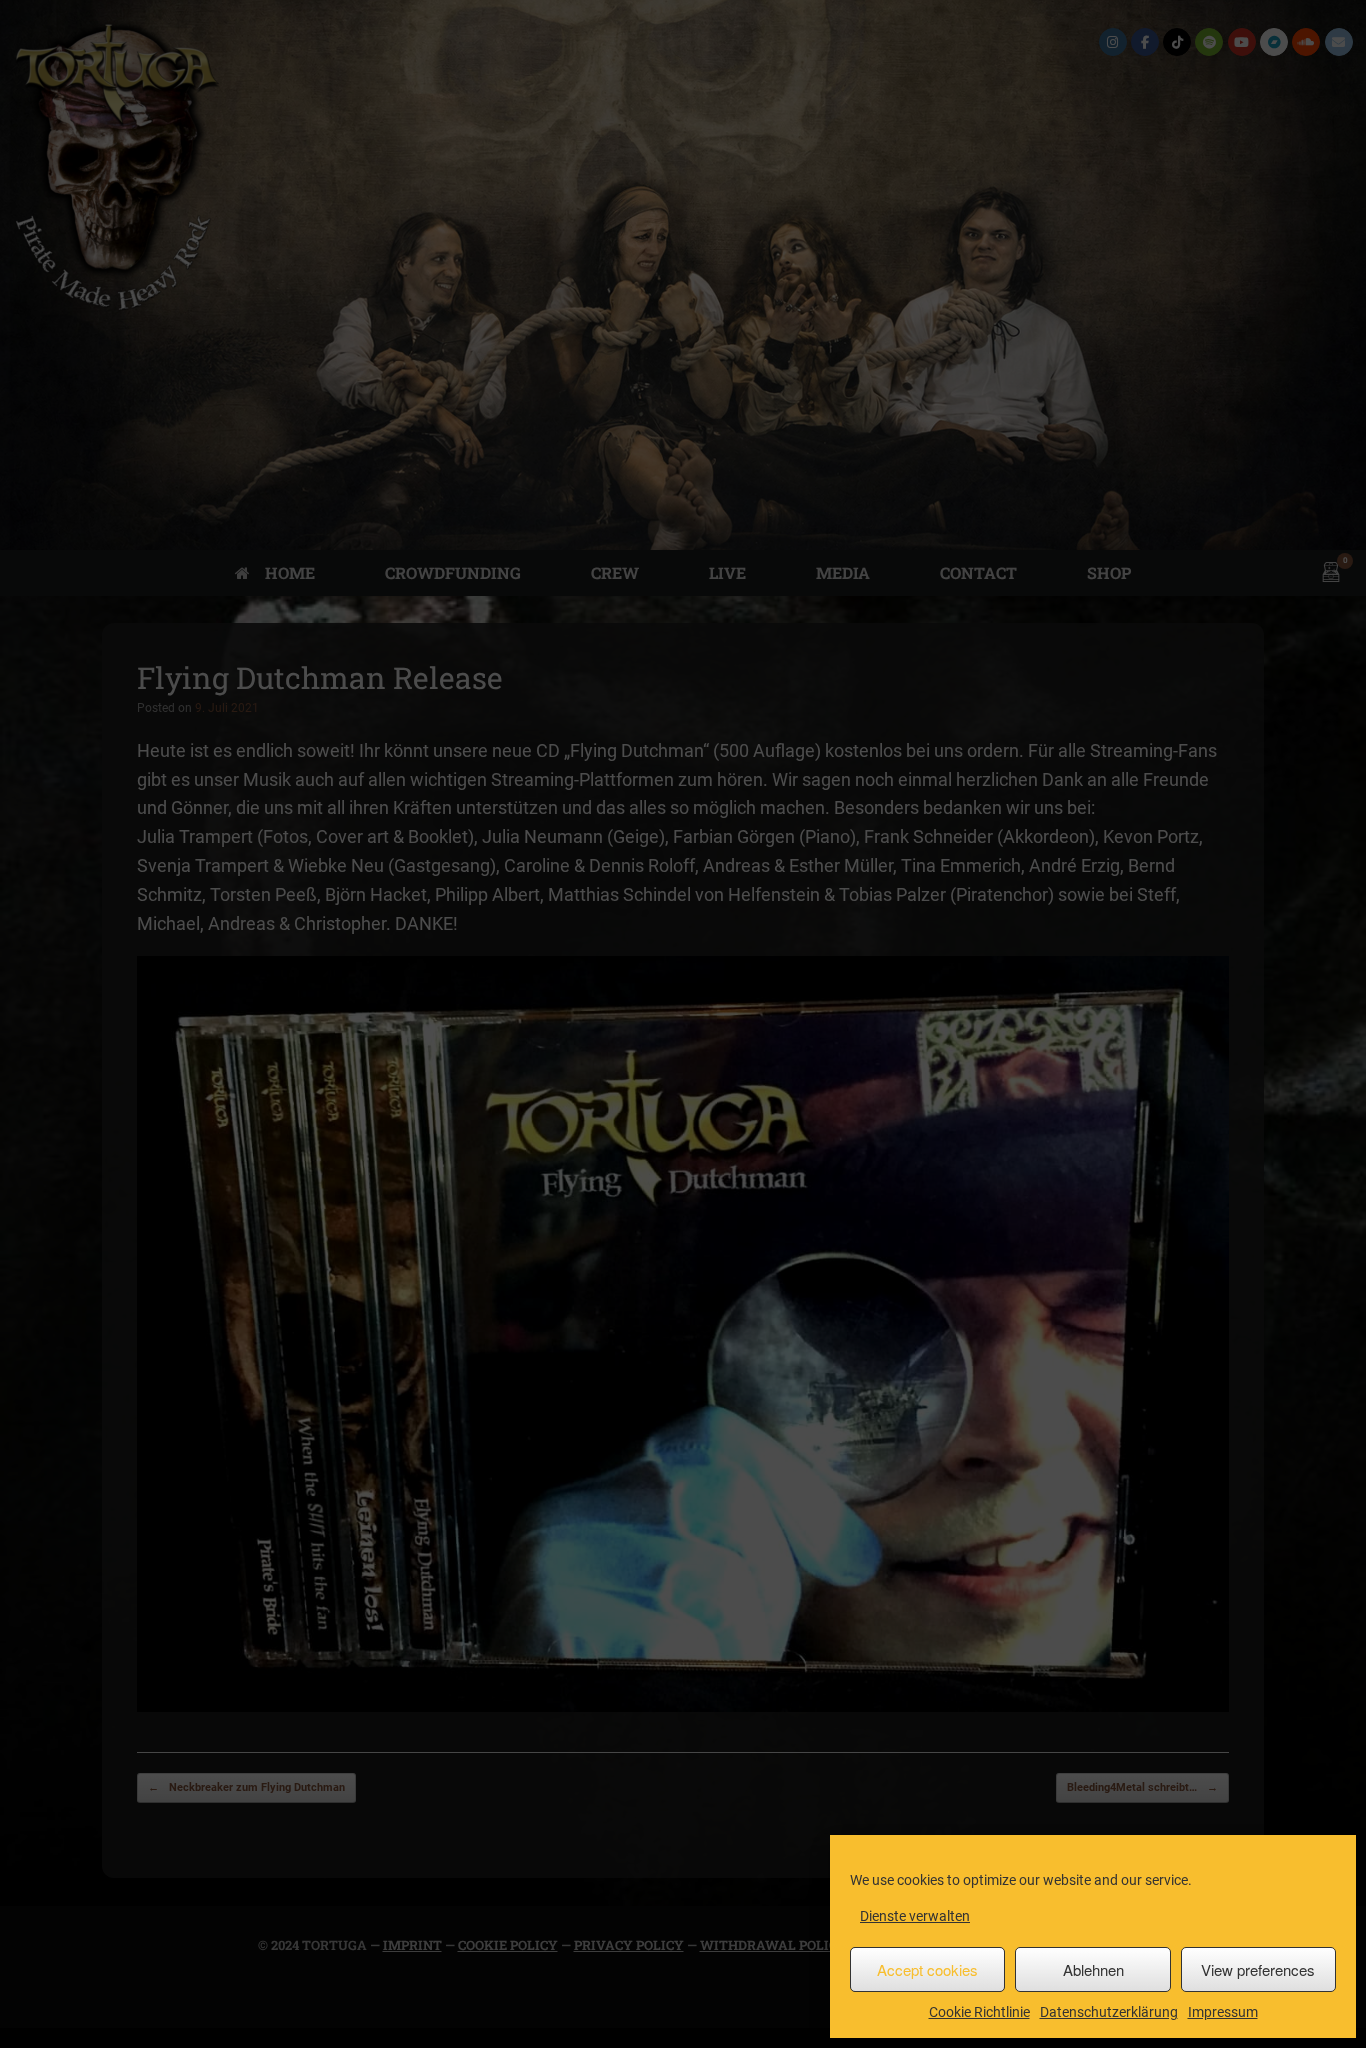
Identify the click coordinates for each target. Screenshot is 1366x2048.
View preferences (1258, 1969)
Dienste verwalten (915, 1916)
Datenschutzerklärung (1109, 2012)
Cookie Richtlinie (979, 2012)
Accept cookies (927, 1969)
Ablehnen (1093, 1969)
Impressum (1223, 2012)
